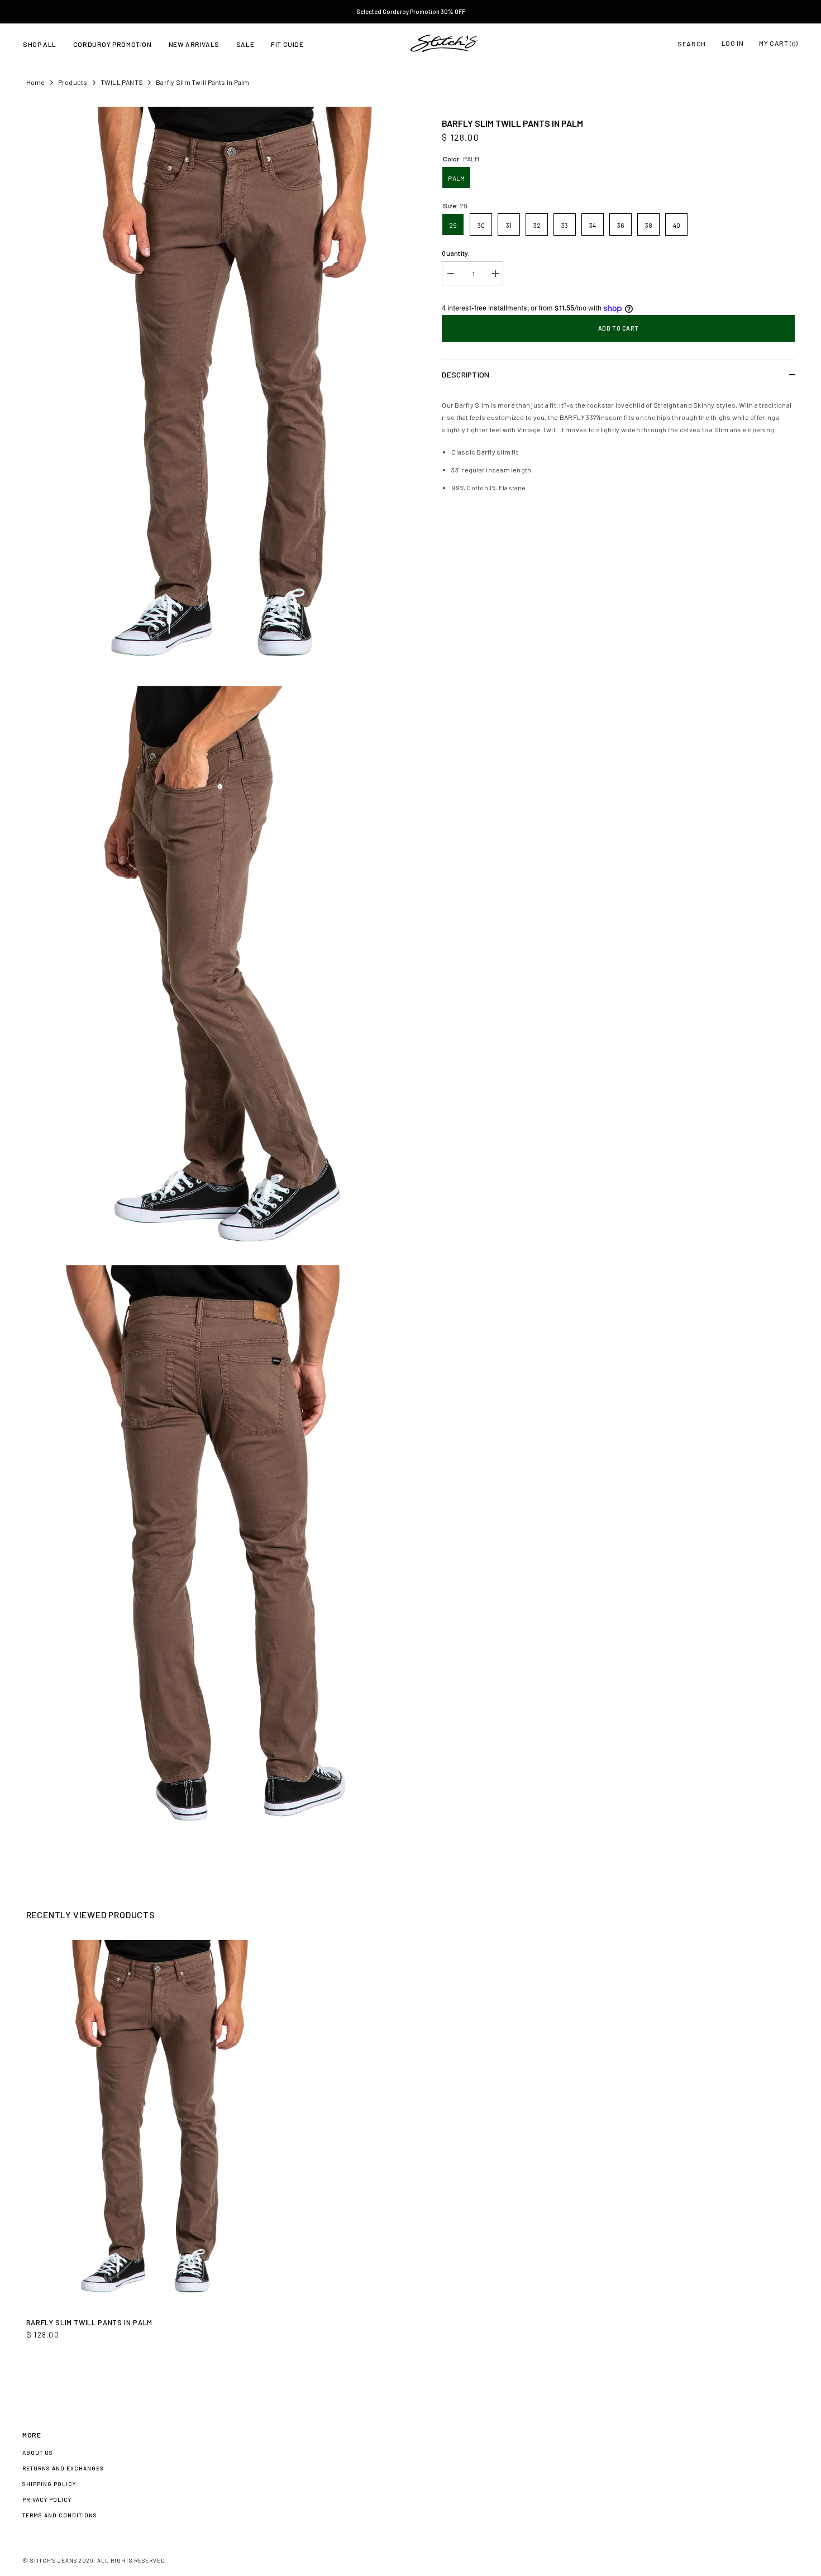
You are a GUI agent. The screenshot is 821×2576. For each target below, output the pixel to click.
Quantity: (456, 253)
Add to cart (619, 328)
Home (36, 82)
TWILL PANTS (122, 82)
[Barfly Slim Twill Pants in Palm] (149, 2124)
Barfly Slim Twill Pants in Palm (89, 2322)
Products (73, 82)
